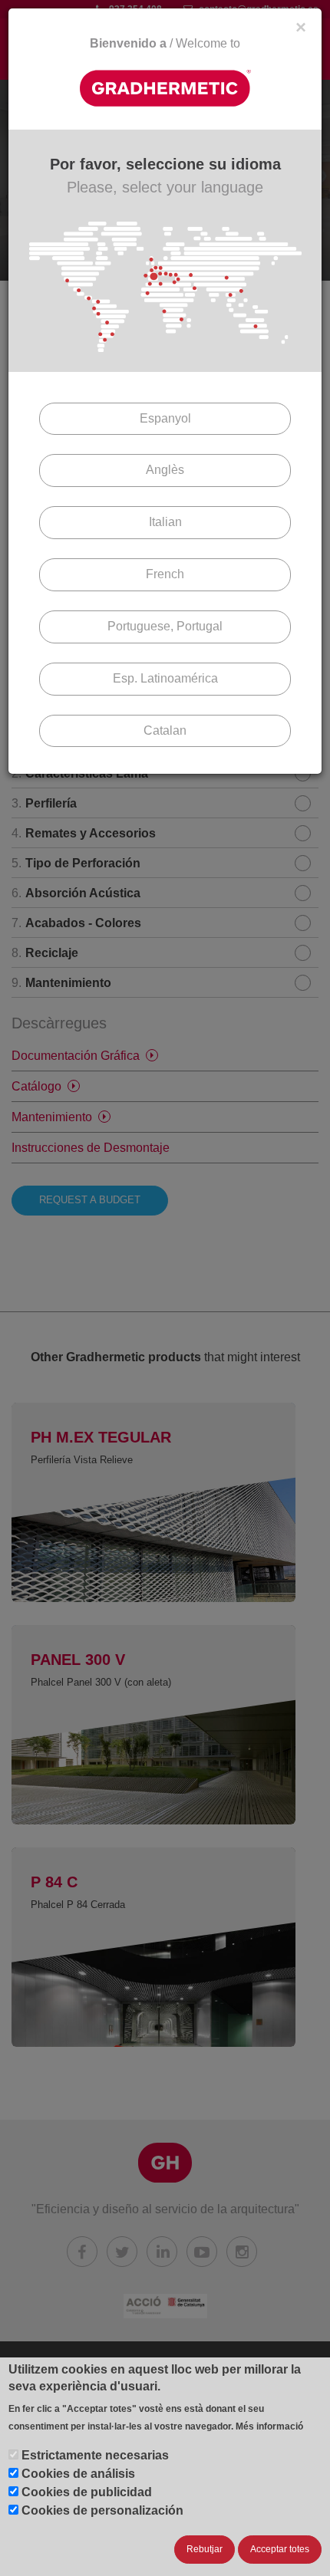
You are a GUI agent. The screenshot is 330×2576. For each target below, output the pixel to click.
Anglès (165, 470)
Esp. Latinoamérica (165, 678)
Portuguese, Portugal (165, 626)
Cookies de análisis (78, 2474)
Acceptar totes (280, 2549)
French (165, 574)
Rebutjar (205, 2549)
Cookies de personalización (102, 2510)
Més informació (269, 2426)
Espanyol (165, 418)
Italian (165, 522)
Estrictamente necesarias (95, 2455)
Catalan (165, 730)
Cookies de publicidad (87, 2492)
